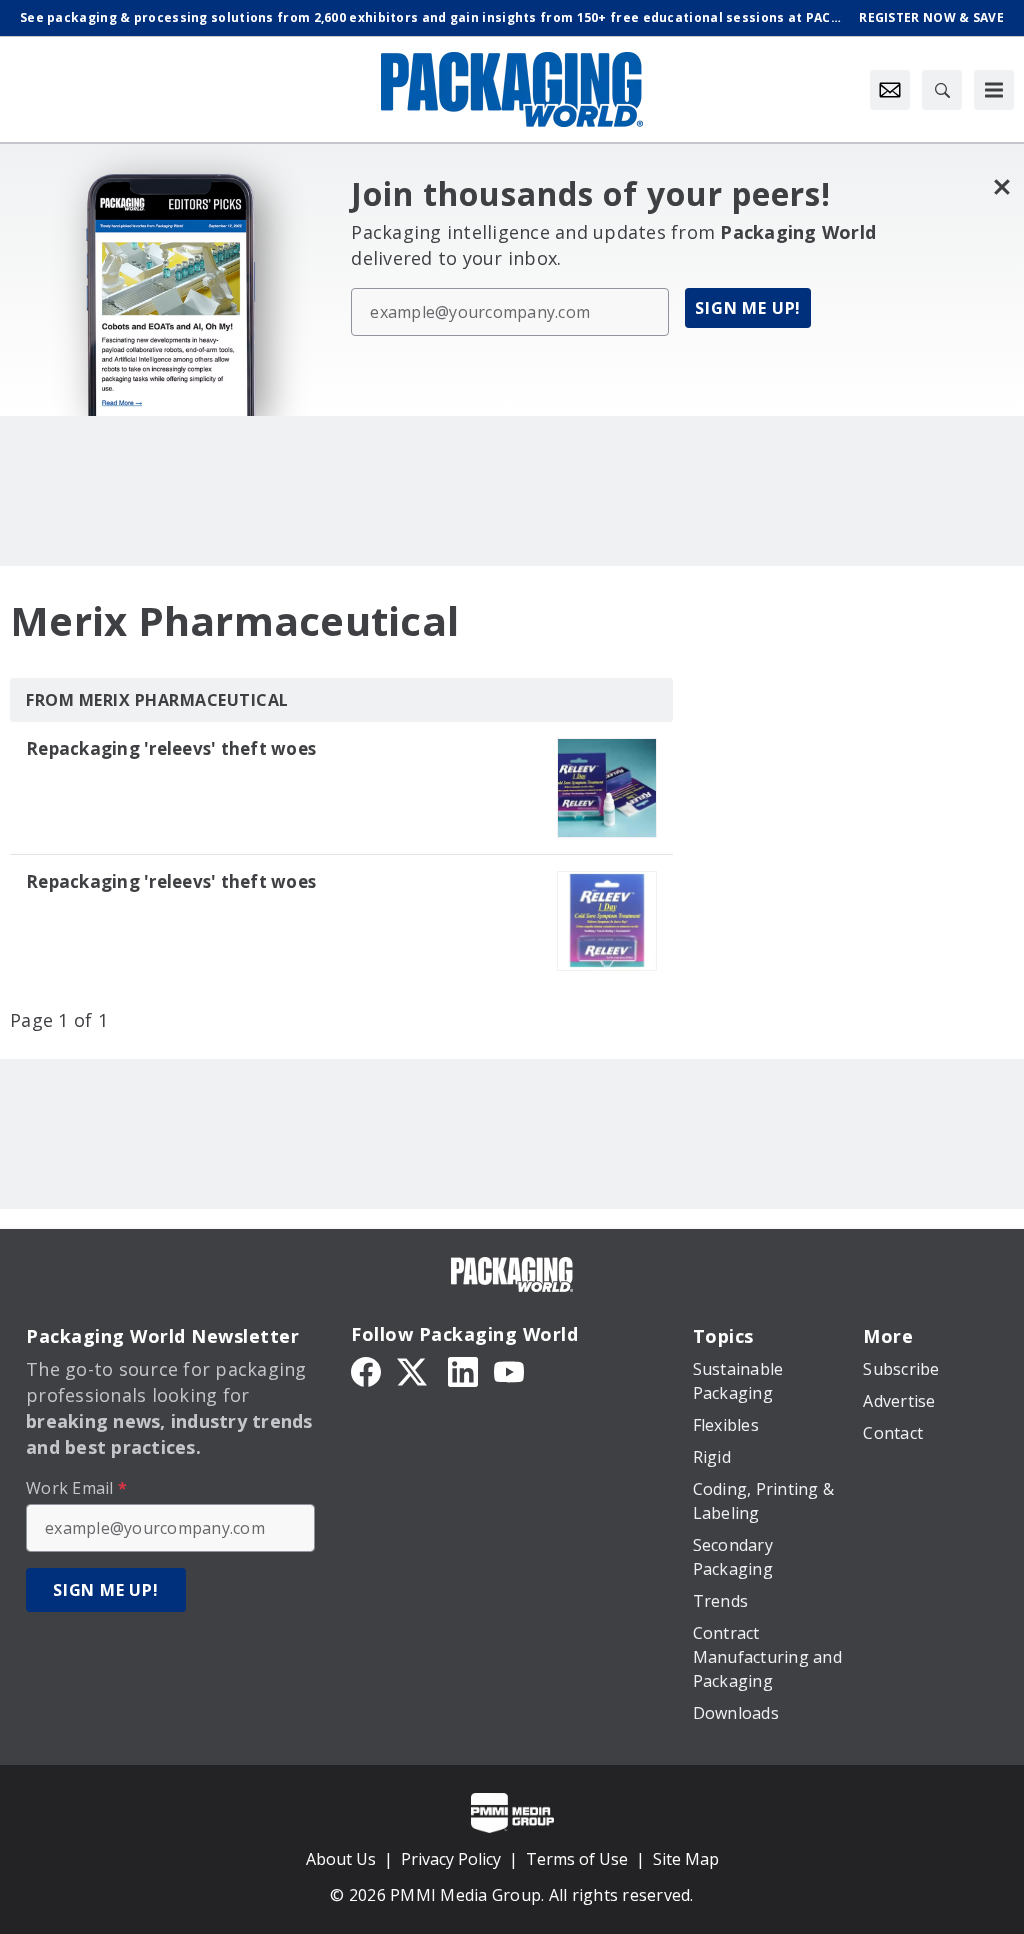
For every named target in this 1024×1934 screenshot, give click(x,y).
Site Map (686, 1859)
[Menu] (994, 90)
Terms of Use (577, 1859)
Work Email (76, 1488)
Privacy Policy (451, 1859)
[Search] (942, 90)
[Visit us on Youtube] (509, 1370)
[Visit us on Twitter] (414, 1370)
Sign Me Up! (748, 308)
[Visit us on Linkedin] (463, 1370)
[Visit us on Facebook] (366, 1370)
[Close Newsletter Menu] (1001, 186)
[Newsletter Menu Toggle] (890, 90)
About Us (341, 1859)
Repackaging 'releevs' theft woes (171, 749)
